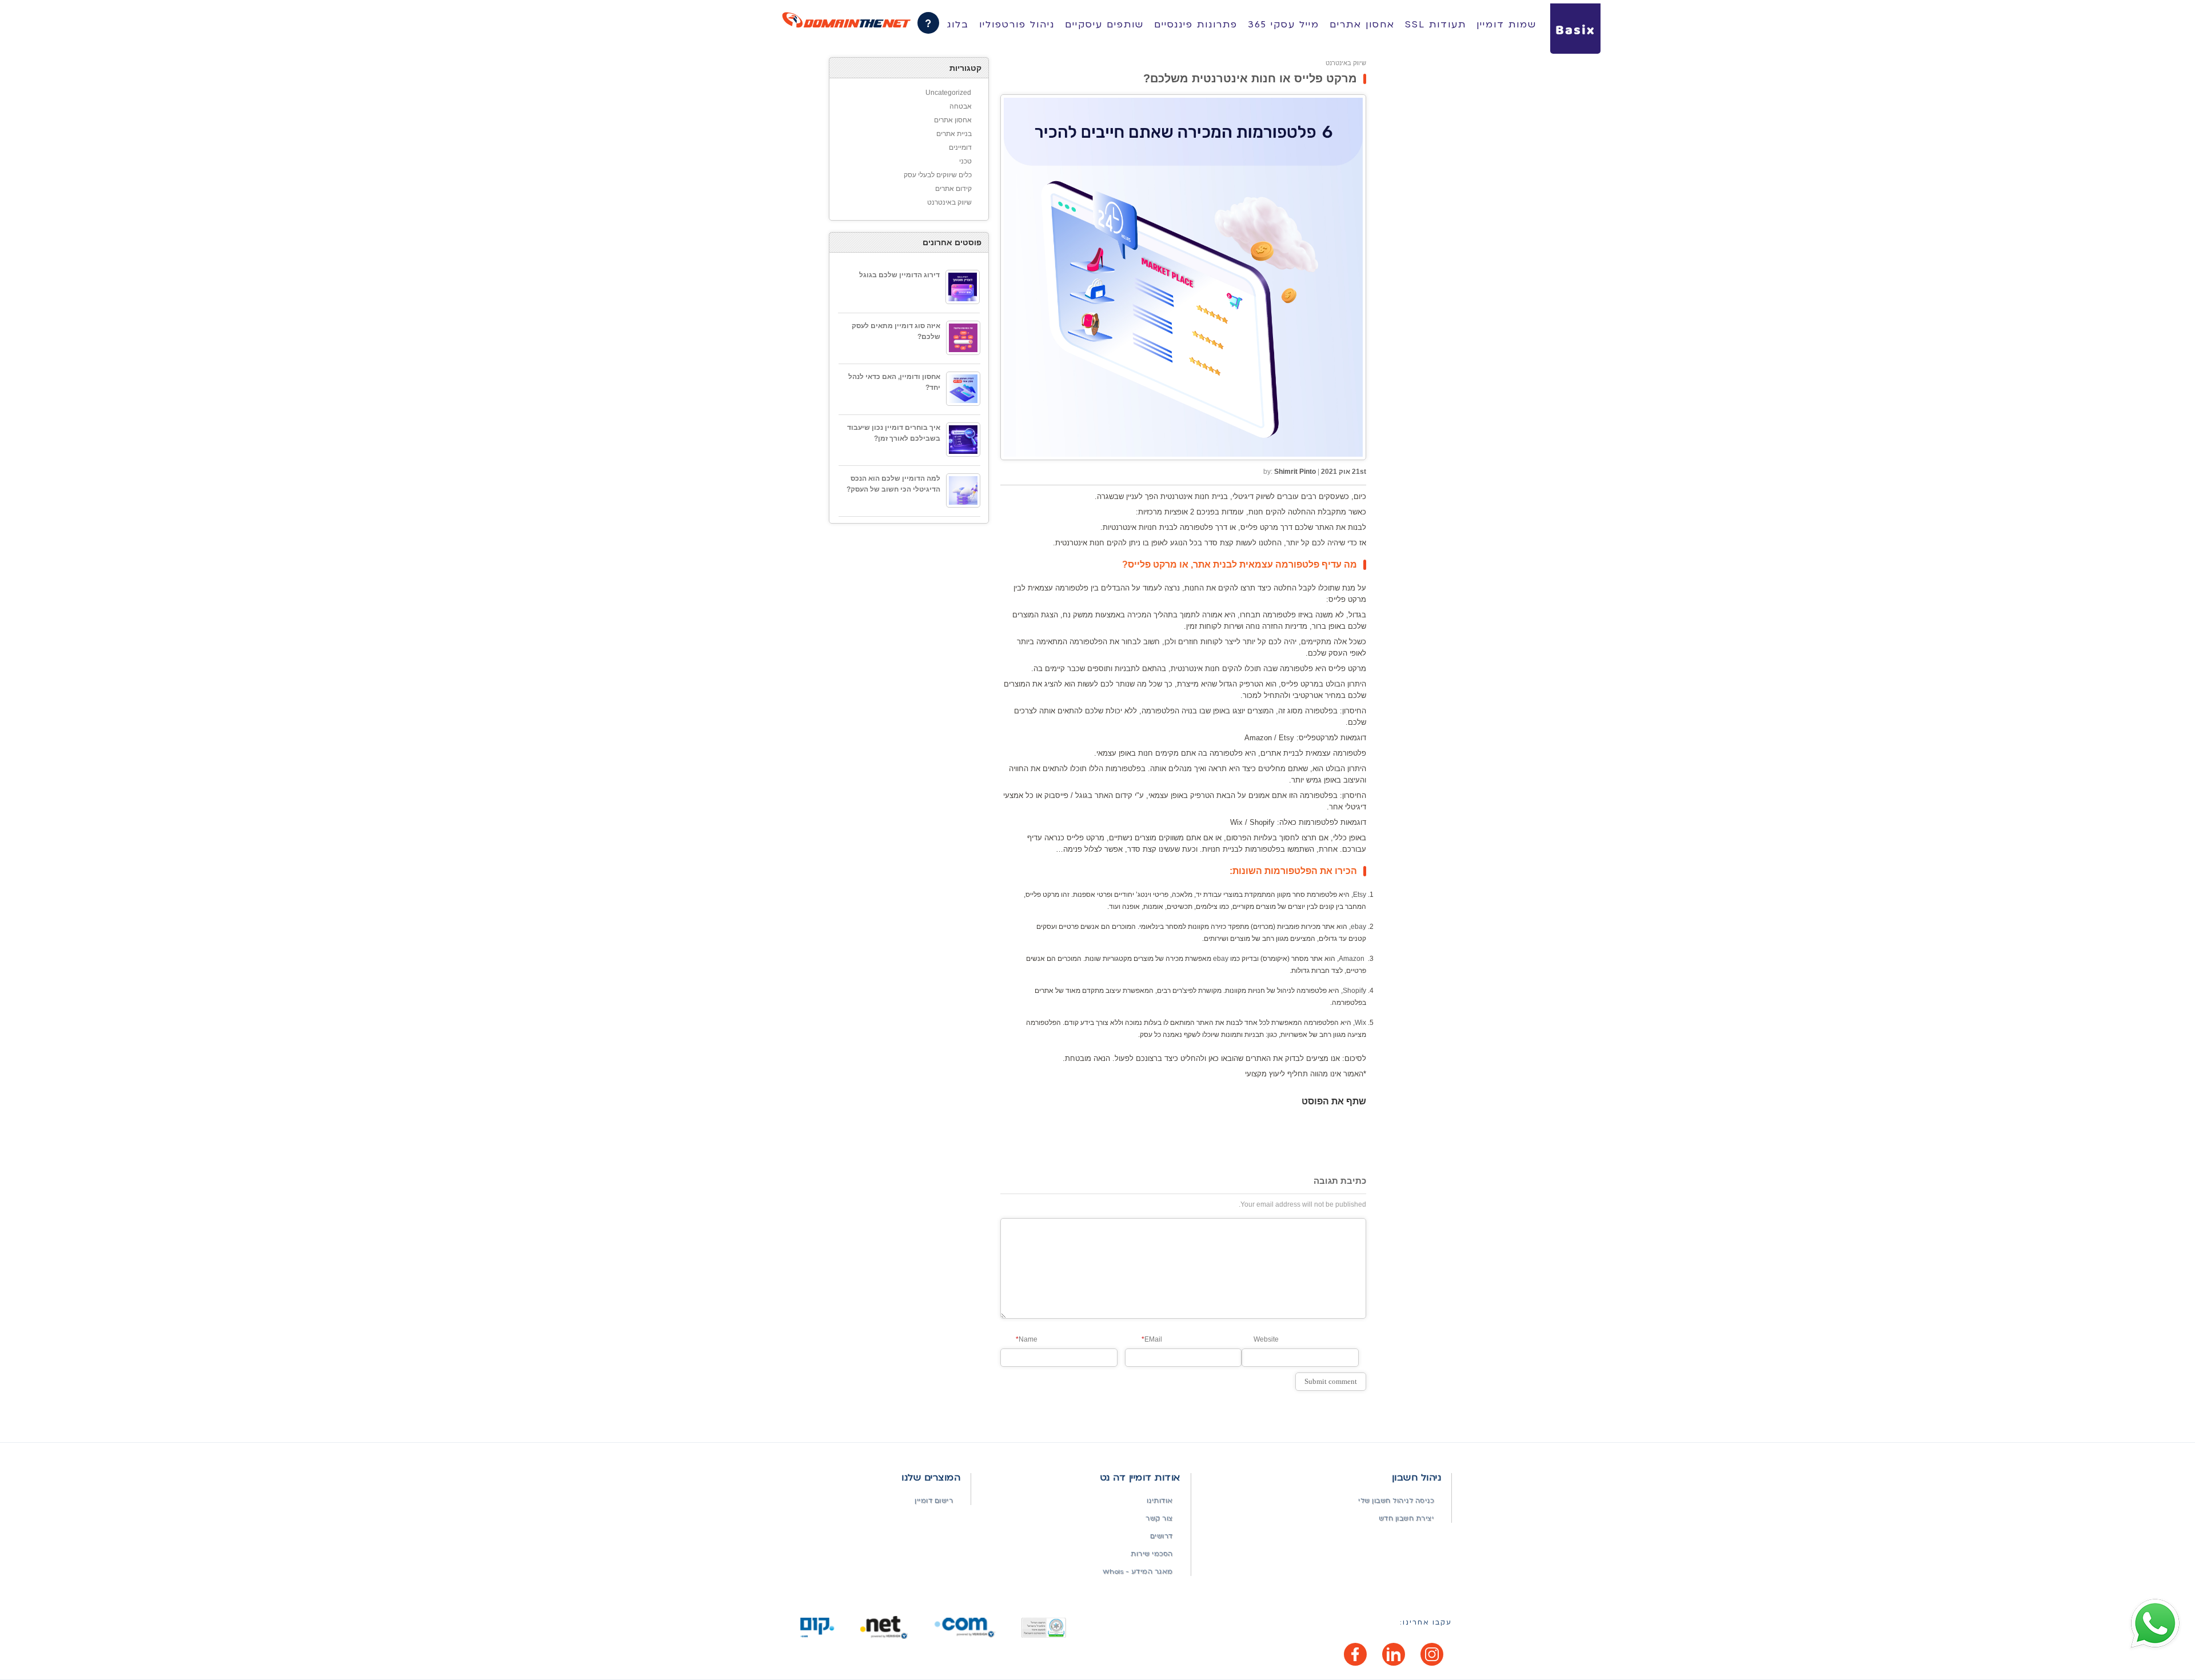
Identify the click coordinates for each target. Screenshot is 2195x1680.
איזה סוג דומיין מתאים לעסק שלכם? (896, 331)
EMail (1152, 1339)
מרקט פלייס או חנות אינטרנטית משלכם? (1250, 78)
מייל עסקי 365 (1284, 25)
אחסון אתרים (1362, 25)
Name (1027, 1339)
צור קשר (1159, 1519)
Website (1266, 1339)
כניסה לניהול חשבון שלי (1396, 1501)
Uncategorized (948, 93)
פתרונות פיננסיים (1196, 25)
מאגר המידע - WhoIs (1138, 1572)
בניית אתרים (954, 134)
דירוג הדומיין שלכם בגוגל (899, 275)
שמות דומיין (1506, 25)
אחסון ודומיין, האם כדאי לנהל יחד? (894, 382)
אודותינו (1160, 1501)
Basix (1575, 31)
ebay (1358, 927)
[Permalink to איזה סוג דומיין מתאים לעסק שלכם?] (963, 338)
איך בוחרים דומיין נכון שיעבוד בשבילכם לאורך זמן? (894, 433)
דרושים (1162, 1536)
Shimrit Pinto (1295, 472)
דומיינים (960, 147)
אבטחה (961, 106)
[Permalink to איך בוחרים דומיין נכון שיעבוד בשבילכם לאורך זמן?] (963, 440)
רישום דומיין (934, 1501)
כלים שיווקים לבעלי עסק (938, 175)
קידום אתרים (953, 189)
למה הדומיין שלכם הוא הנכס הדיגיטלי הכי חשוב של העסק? (893, 484)
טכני (965, 161)
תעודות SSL (1436, 25)
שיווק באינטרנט (1346, 63)
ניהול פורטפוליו (1017, 25)
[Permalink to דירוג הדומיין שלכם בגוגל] (963, 287)
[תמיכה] (928, 23)
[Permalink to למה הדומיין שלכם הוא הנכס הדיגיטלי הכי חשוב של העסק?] (963, 490)
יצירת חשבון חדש (1406, 1519)
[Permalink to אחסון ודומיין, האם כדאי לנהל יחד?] (963, 389)
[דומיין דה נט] (846, 20)
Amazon (1352, 959)
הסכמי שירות (1152, 1554)
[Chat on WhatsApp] (2155, 1624)
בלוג (958, 25)
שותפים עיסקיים (1104, 25)
